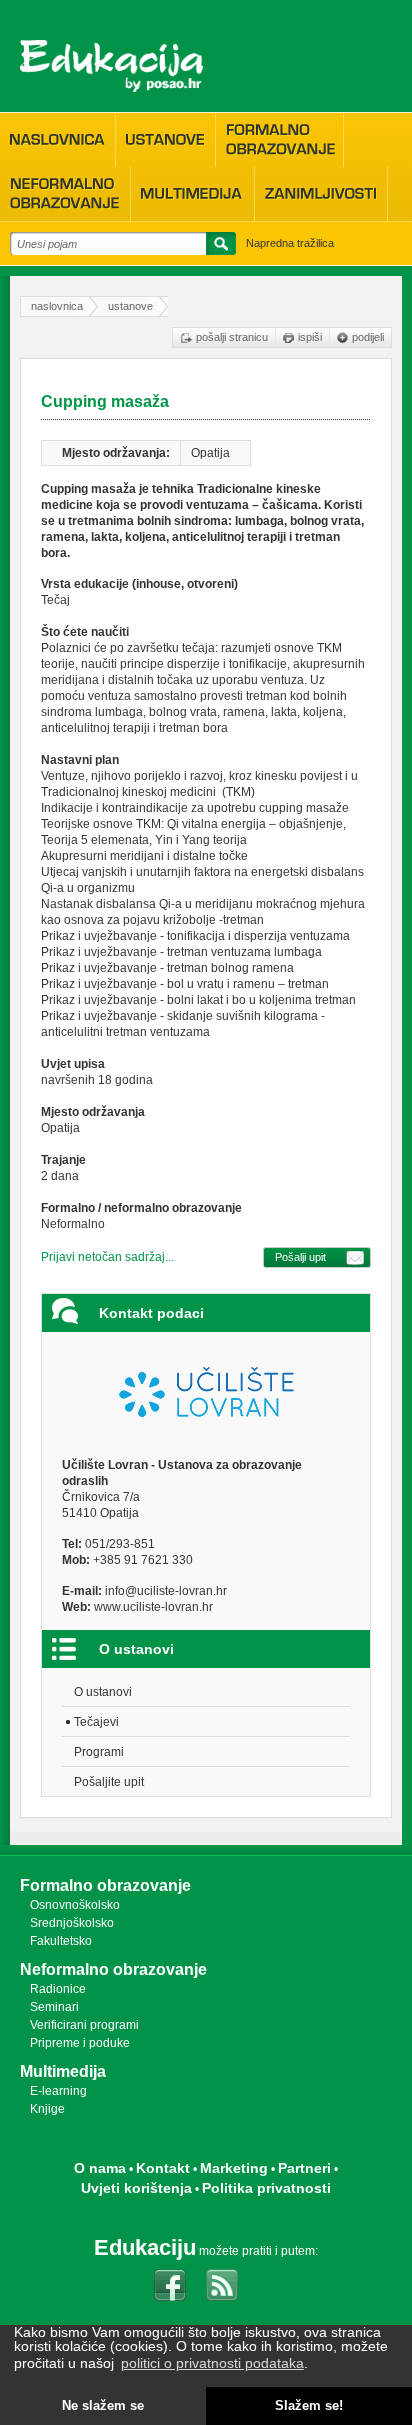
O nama (100, 2168)
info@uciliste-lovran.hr (166, 1591)
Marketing (234, 2168)
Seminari (54, 2007)
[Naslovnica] (57, 140)
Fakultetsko (61, 1941)
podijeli (368, 337)
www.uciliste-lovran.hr (153, 1607)
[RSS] (222, 2285)
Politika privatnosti (266, 2188)
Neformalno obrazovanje (113, 1969)
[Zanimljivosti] (321, 194)
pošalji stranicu (232, 337)
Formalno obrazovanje (105, 1885)
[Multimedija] (192, 194)
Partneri (304, 2168)
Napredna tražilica (290, 243)
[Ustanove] (165, 140)
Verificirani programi (84, 2025)
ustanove (130, 306)
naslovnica (57, 306)
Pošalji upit (300, 1257)
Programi (99, 1752)
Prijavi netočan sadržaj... (107, 1257)
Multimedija (63, 2071)
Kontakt (163, 2168)
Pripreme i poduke (80, 2043)
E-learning (58, 2091)
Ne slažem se (103, 2406)
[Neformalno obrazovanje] (65, 193)
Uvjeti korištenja (136, 2188)
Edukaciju (145, 2247)
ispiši (310, 337)
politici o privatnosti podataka (212, 2363)
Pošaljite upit (109, 1782)
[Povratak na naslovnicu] (111, 66)
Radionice (58, 1989)
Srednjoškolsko (72, 1923)
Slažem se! (309, 2406)
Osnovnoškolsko (75, 1905)
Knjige (47, 2109)
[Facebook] (170, 2285)
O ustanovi (103, 1692)
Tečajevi (96, 1722)
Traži (218, 247)
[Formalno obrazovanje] (279, 139)
